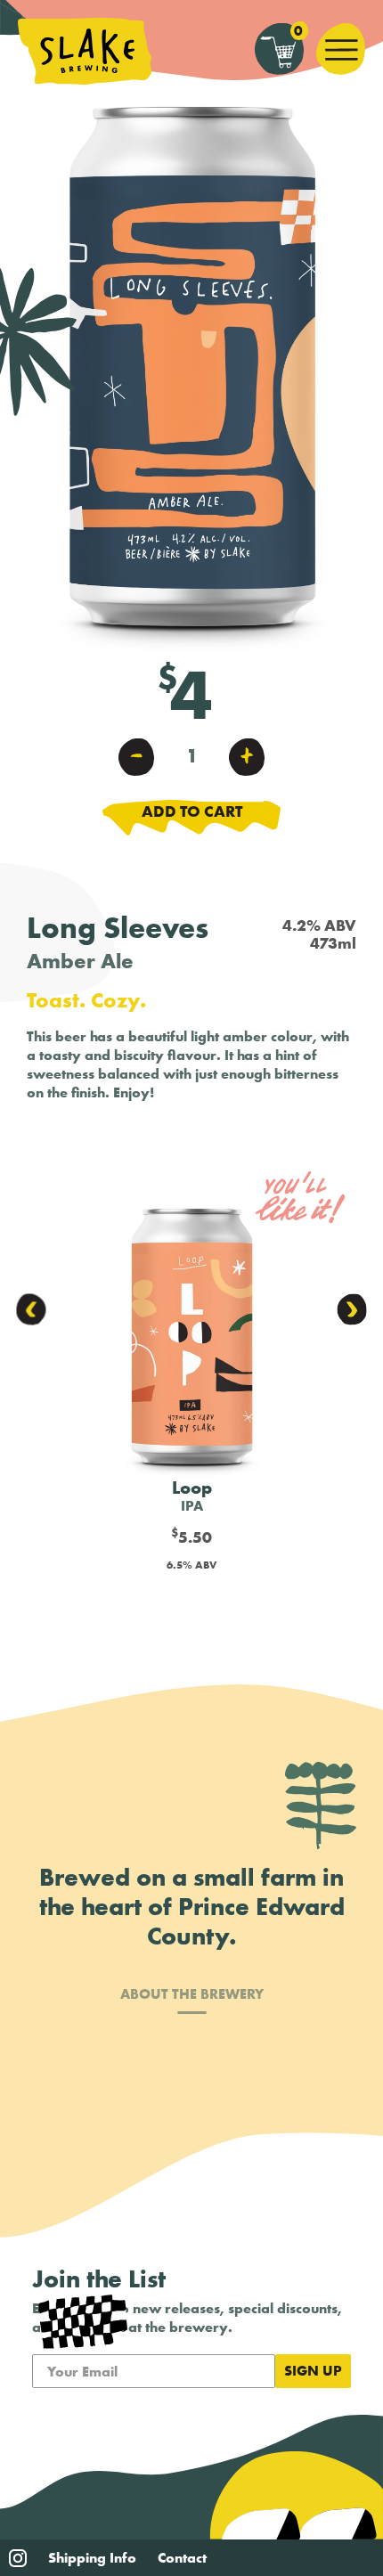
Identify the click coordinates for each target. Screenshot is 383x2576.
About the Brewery (192, 1995)
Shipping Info (92, 2558)
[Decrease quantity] (136, 756)
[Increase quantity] (247, 756)
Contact (182, 2558)
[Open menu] (341, 49)
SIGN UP (313, 2371)
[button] (32, 1309)
